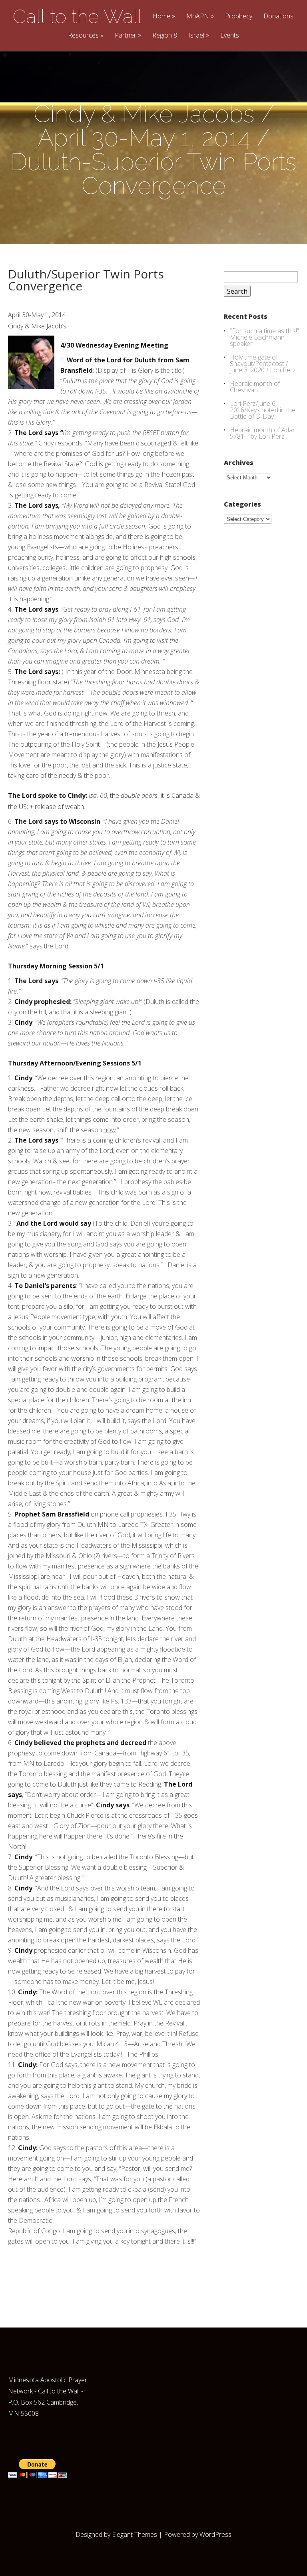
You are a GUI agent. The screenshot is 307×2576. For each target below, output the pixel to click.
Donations (278, 17)
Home (161, 17)
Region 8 (165, 36)
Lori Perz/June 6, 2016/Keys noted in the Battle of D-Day (263, 410)
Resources (83, 36)
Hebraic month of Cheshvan (255, 387)
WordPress (215, 2534)
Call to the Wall (77, 16)
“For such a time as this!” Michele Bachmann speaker (264, 337)
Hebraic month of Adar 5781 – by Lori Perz (262, 433)
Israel (196, 36)
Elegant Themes (135, 2534)
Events (230, 36)
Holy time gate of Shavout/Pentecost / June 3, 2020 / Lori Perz (263, 364)
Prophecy (239, 17)
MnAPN (198, 17)
